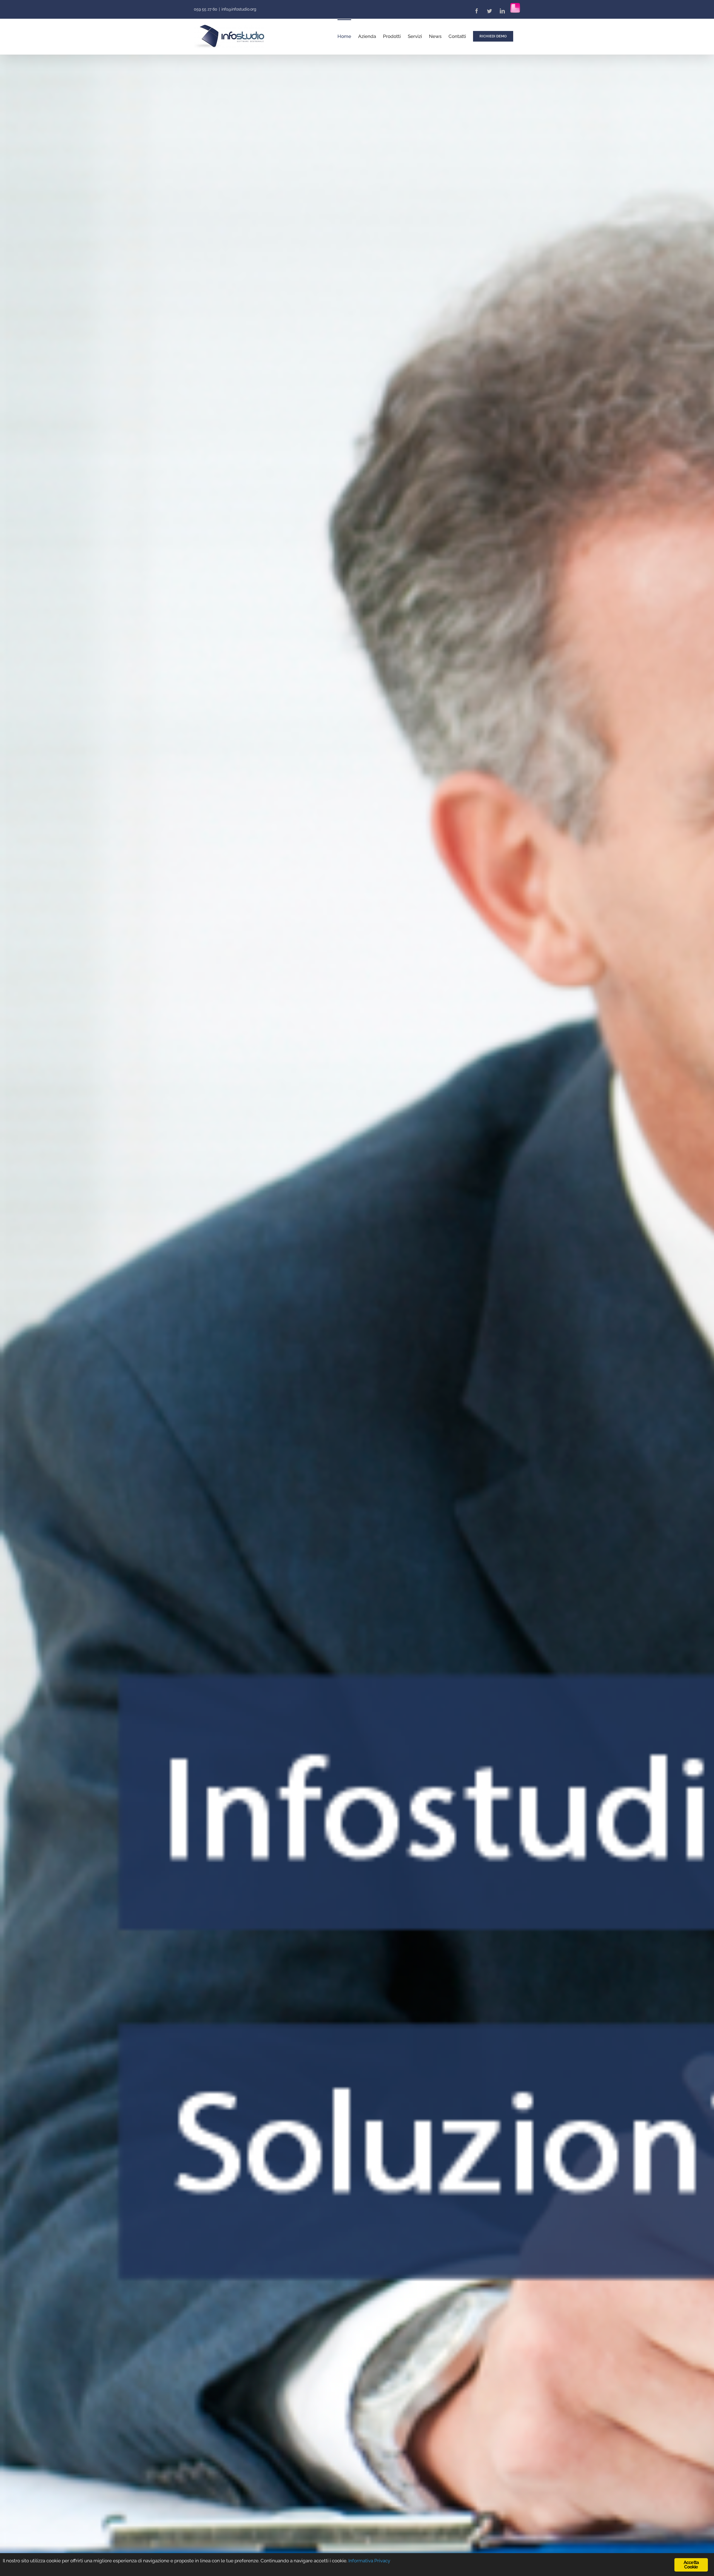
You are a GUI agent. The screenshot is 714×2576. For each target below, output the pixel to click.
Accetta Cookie (691, 2565)
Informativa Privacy (369, 2561)
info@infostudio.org (239, 9)
